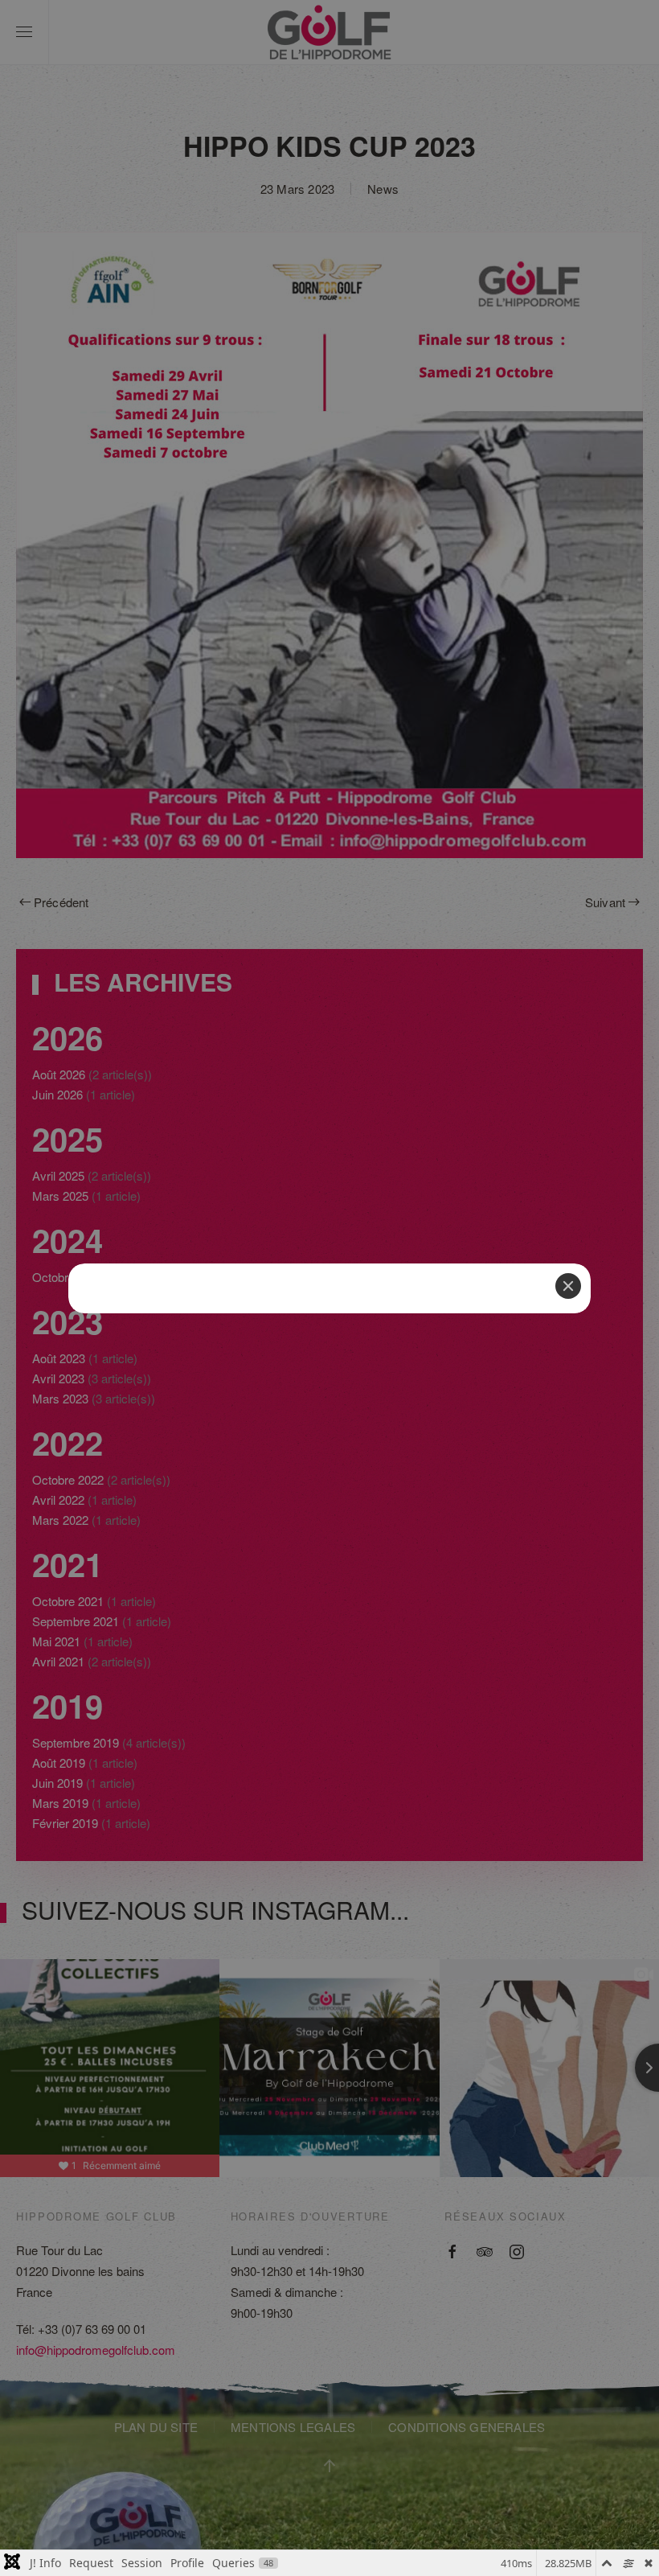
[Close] (568, 1286)
